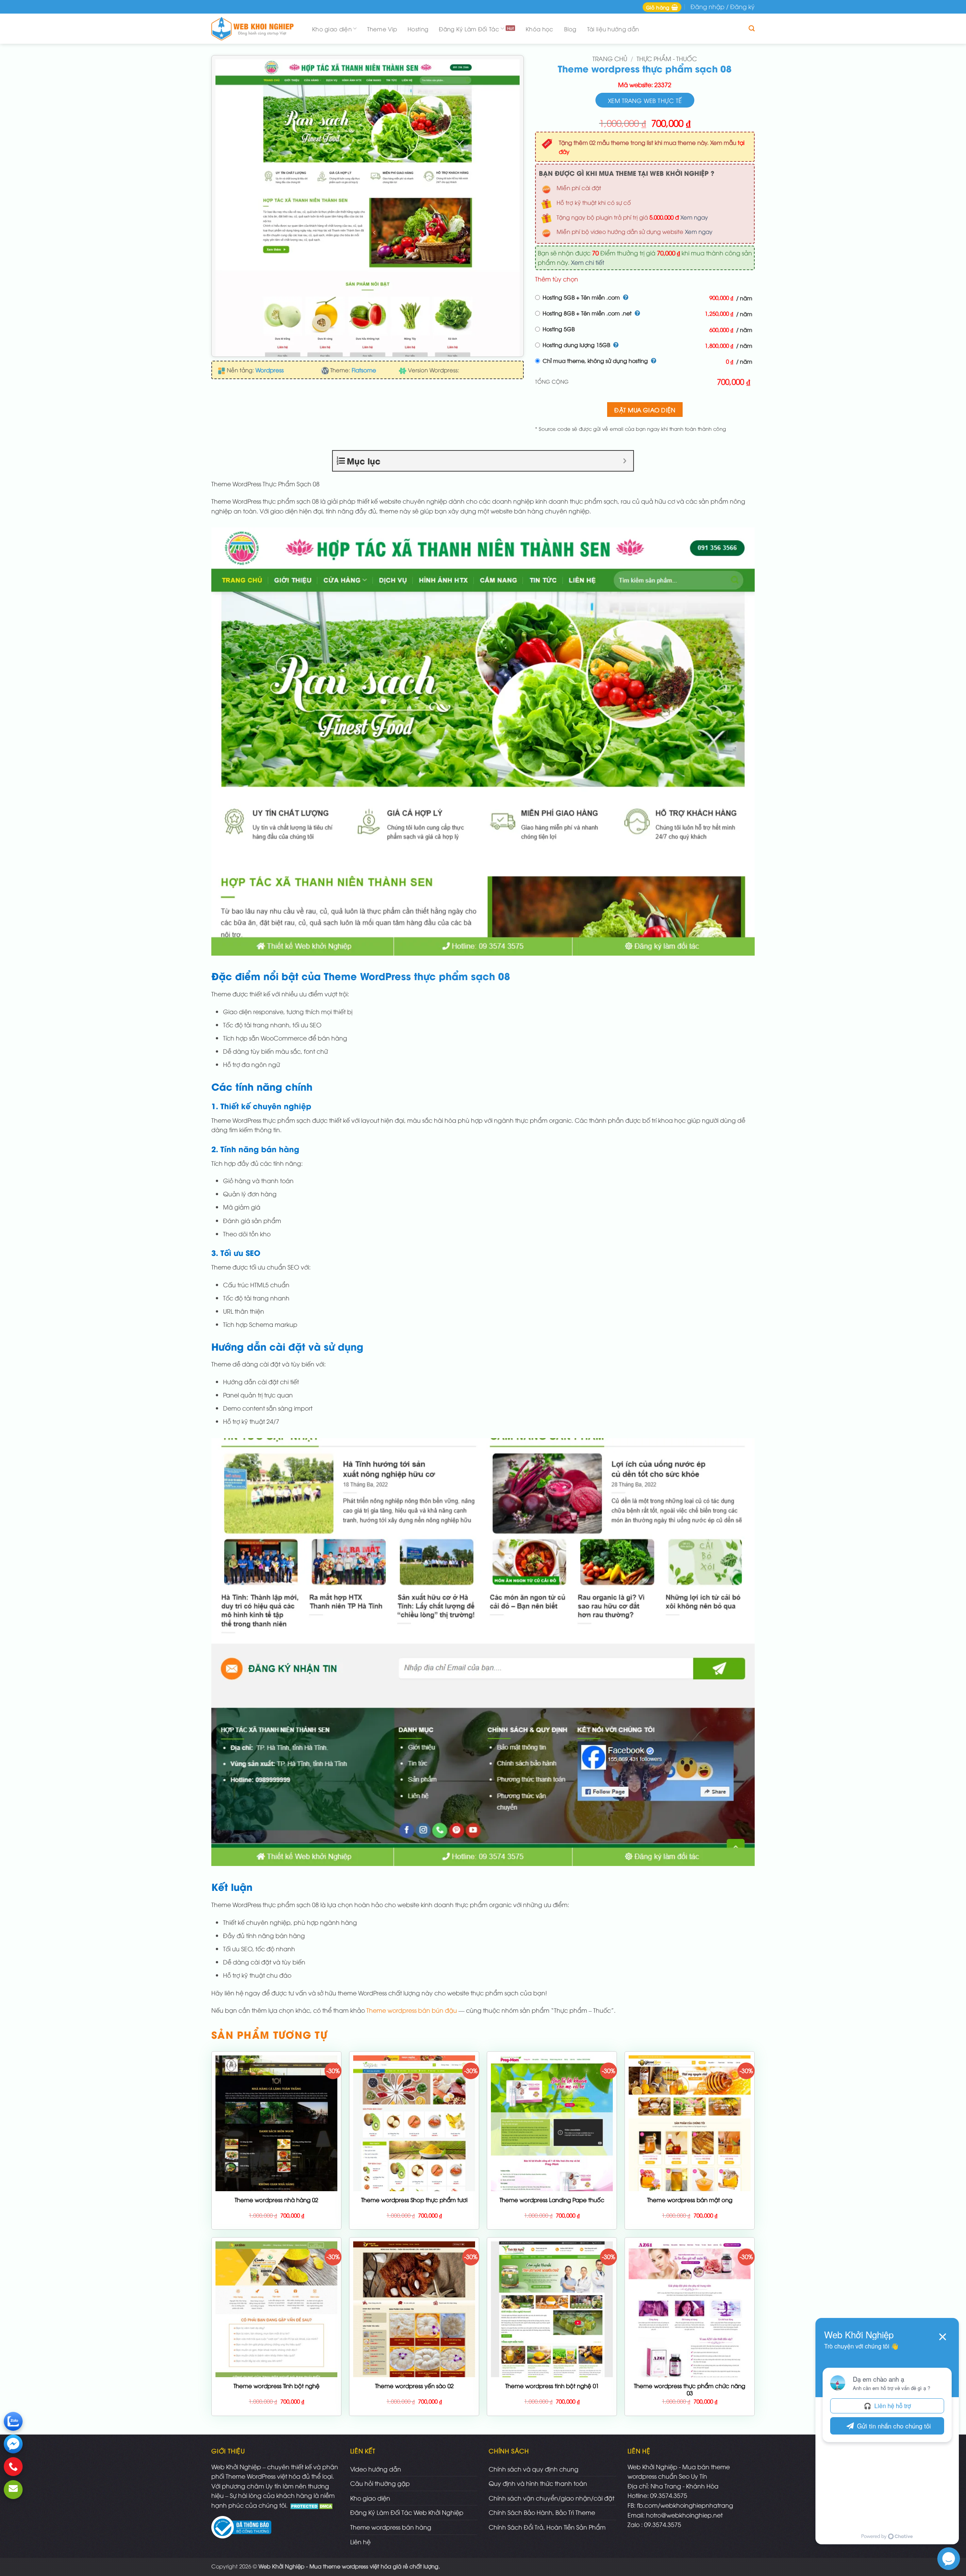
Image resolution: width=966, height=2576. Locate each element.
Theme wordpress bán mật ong (690, 2200)
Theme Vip (382, 29)
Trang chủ (610, 58)
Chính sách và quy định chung (534, 2469)
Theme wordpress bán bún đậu (412, 2010)
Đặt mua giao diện (645, 410)
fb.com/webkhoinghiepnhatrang (685, 2505)
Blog (570, 29)
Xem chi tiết (588, 262)
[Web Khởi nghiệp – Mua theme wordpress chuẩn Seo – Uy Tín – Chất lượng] (255, 29)
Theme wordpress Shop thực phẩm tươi (414, 2200)
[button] (662, 7)
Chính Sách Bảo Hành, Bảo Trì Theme (542, 2512)
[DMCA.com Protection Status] (312, 2505)
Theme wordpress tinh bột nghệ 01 (552, 2386)
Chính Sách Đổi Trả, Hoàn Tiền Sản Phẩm (547, 2527)
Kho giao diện (332, 29)
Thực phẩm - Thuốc (667, 58)
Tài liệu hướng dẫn (613, 29)
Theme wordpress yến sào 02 (414, 2386)
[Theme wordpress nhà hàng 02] (276, 2181)
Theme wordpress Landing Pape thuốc (552, 2200)
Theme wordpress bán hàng (391, 2527)
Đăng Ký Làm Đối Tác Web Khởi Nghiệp (407, 2512)
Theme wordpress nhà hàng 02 (276, 2200)
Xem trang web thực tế (645, 100)
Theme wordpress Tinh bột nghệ (277, 2386)
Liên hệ (360, 2542)
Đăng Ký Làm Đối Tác (469, 29)
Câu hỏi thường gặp (380, 2483)
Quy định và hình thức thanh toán (538, 2483)
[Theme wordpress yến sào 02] (414, 2349)
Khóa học (539, 29)
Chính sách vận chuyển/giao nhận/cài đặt (551, 2498)
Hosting (418, 29)
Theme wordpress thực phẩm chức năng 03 (690, 2389)
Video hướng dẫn (376, 2469)
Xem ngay (694, 217)
